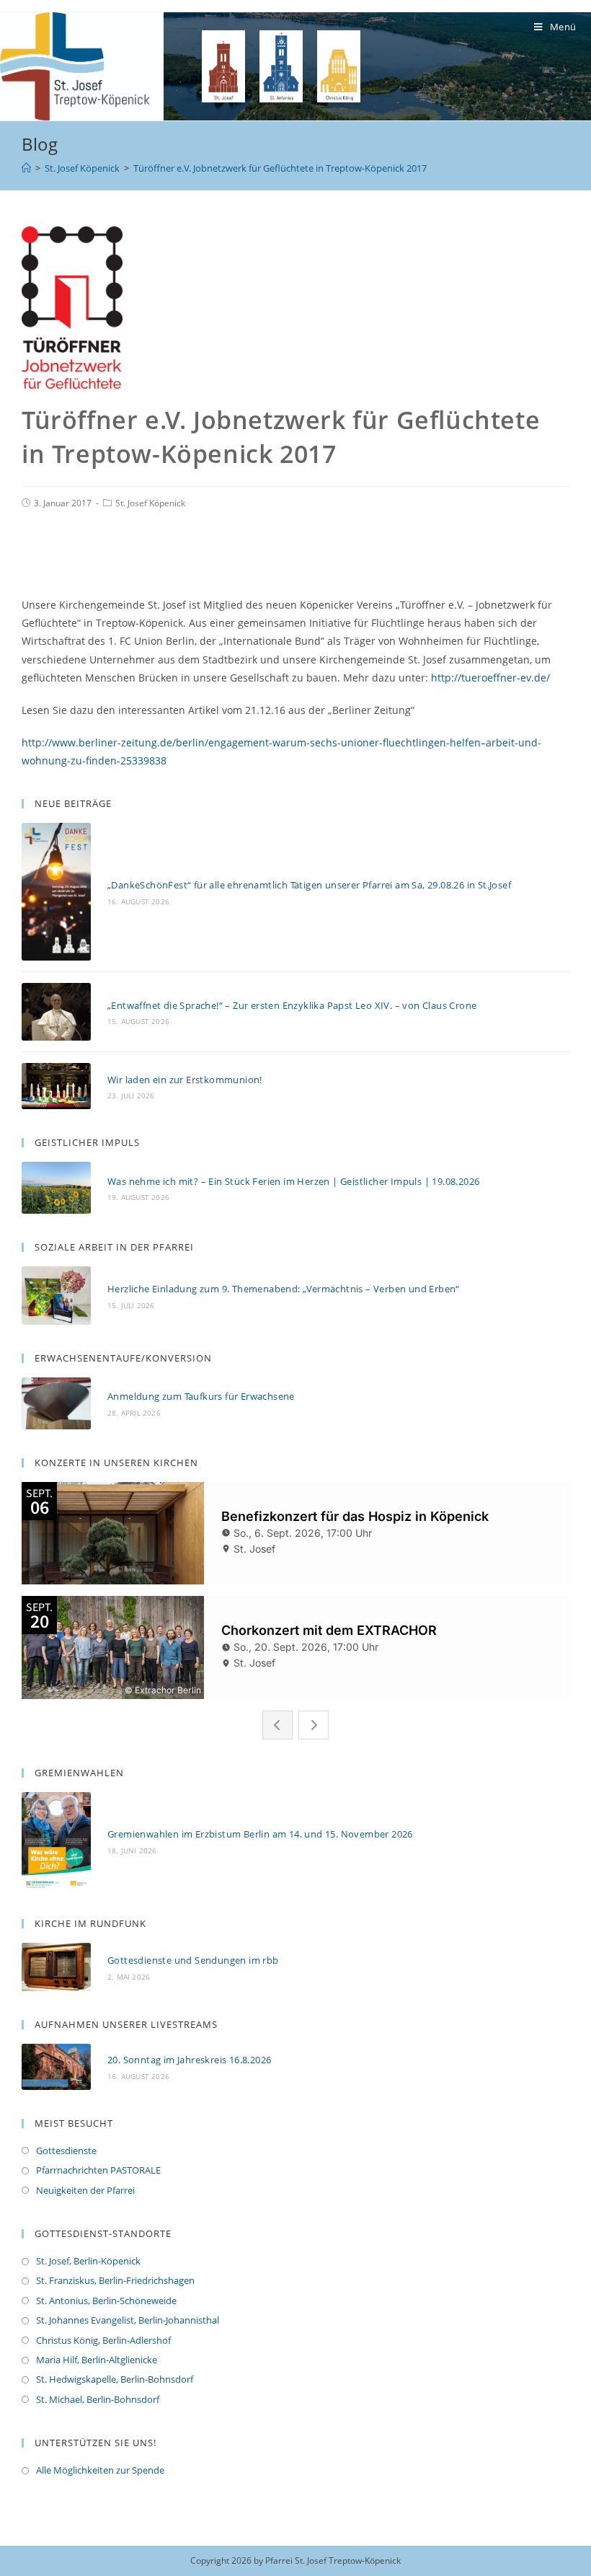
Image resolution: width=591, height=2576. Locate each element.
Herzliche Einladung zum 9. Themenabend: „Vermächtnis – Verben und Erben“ (284, 1289)
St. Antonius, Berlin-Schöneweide (106, 2301)
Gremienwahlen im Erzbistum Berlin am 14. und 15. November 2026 (260, 1834)
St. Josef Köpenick (150, 503)
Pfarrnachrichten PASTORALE (98, 2170)
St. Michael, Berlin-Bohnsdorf (98, 2399)
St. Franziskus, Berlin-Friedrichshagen (115, 2280)
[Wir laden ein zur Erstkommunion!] (56, 1086)
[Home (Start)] (26, 168)
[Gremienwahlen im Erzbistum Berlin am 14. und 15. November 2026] (56, 1841)
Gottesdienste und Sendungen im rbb (193, 1960)
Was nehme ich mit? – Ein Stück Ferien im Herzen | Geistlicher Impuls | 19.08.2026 (293, 1181)
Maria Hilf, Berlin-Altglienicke (97, 2360)
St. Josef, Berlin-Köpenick (88, 2261)
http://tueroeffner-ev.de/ (490, 678)
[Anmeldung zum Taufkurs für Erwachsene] (56, 1403)
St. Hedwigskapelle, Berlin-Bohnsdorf (115, 2379)
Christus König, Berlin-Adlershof (103, 2340)
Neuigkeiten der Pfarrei (85, 2190)
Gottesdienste (66, 2151)
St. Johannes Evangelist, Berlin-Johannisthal (128, 2320)
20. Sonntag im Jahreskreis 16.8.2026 (189, 2060)
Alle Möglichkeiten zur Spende (100, 2470)
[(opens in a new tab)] (56, 1967)
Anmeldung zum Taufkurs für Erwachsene (201, 1396)
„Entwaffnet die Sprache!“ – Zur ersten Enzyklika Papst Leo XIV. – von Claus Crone (292, 1005)
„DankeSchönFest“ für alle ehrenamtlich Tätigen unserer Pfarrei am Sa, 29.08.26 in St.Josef (309, 885)
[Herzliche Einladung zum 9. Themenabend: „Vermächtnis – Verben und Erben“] (56, 1296)
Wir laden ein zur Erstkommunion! (185, 1080)
